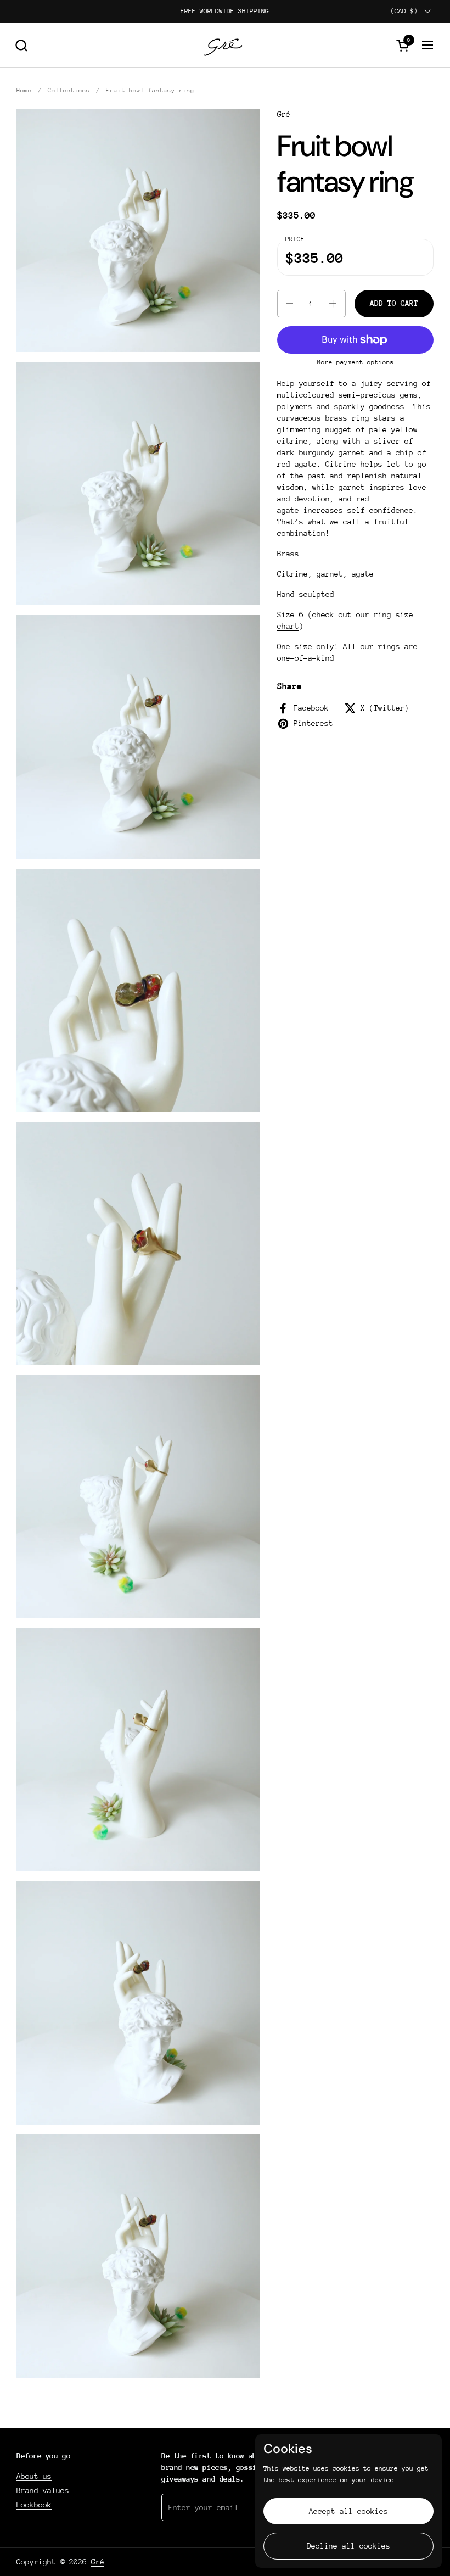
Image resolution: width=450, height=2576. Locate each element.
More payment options (356, 362)
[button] (21, 45)
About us (34, 2476)
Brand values (43, 2490)
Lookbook (34, 2505)
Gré (284, 114)
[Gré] (225, 45)
